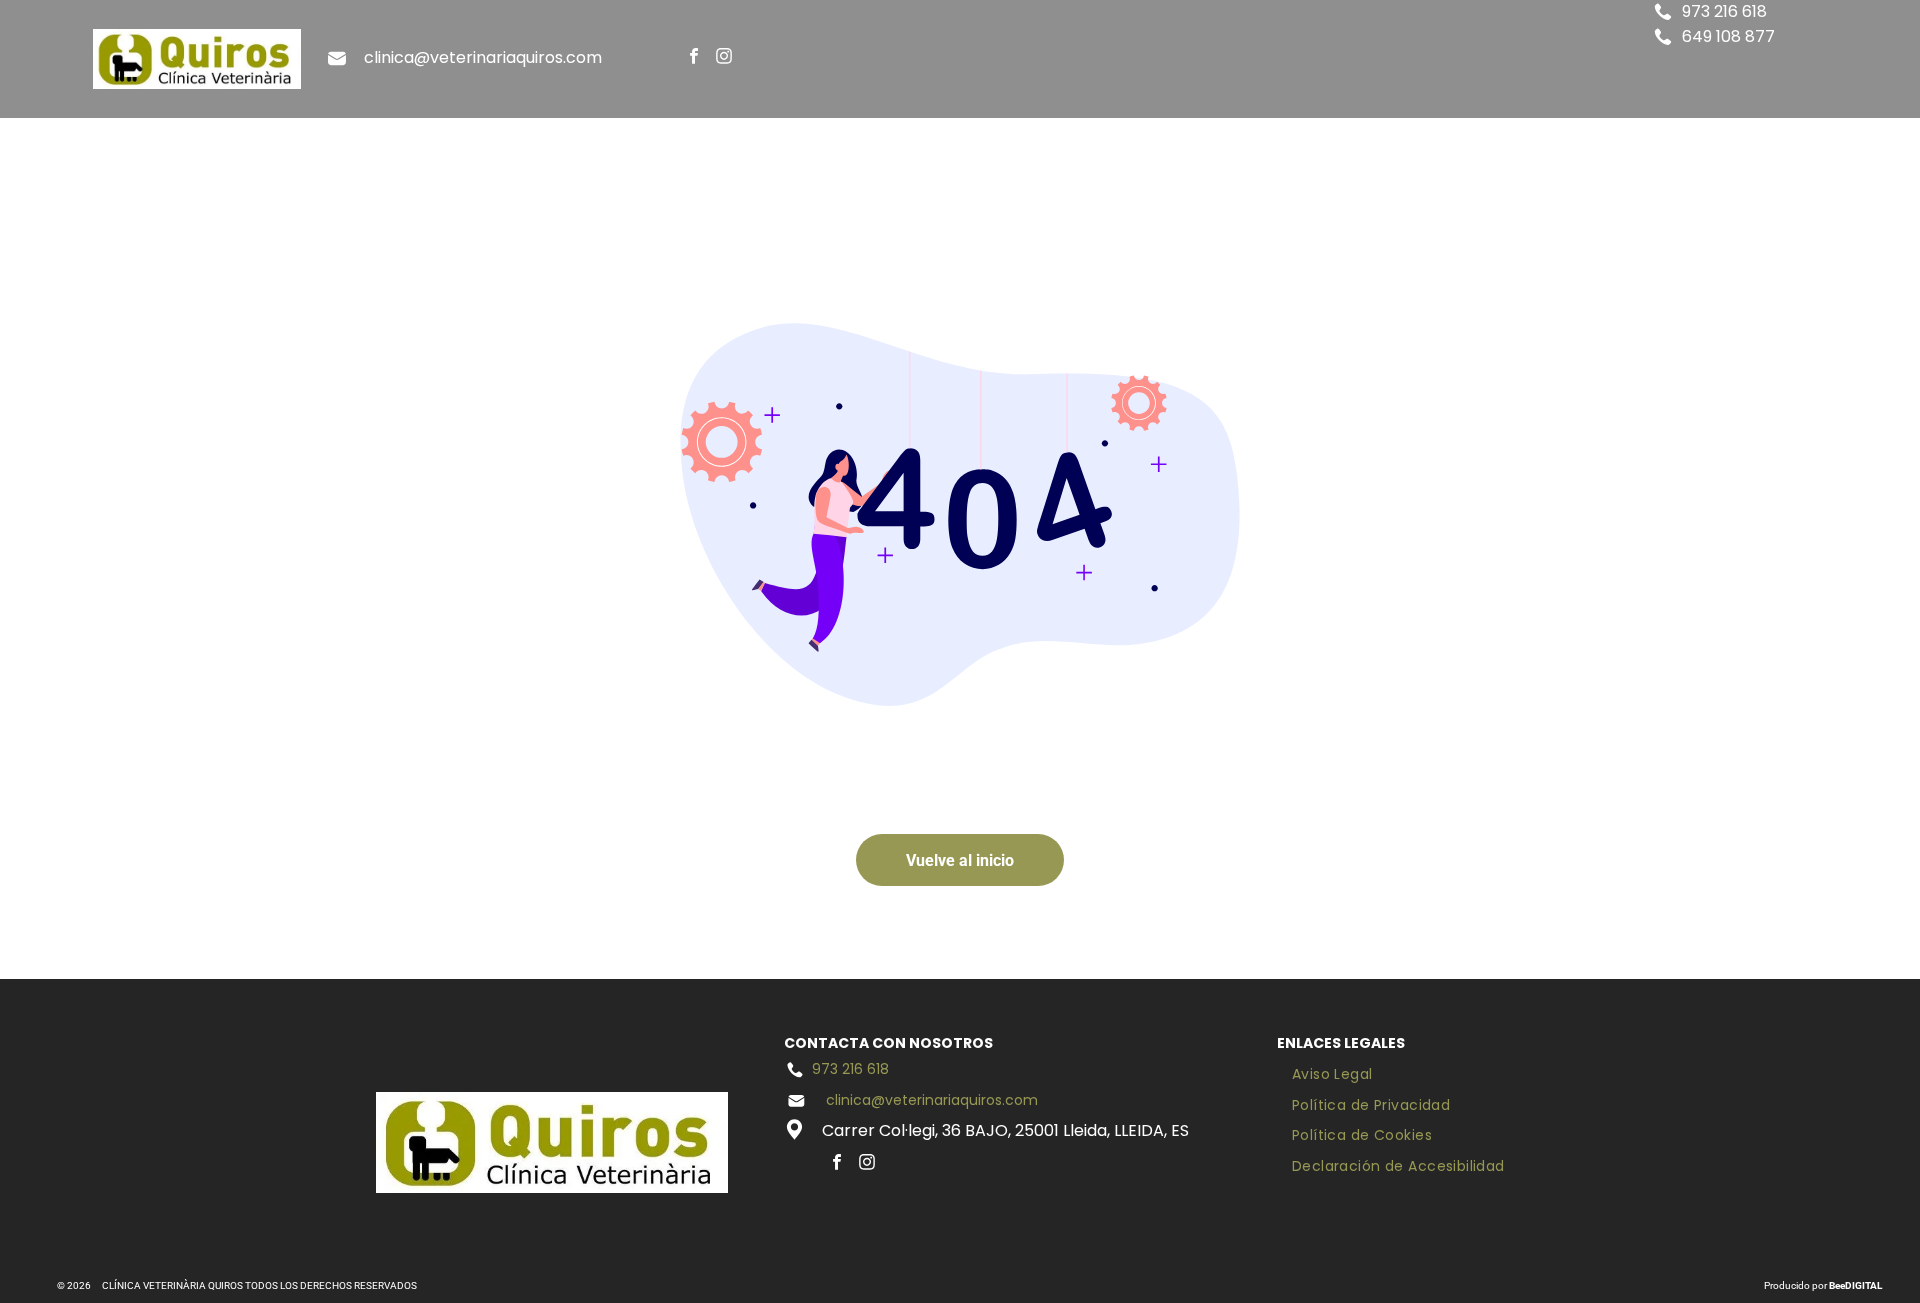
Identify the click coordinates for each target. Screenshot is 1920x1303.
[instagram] (724, 59)
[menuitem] (843, 152)
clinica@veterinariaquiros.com (483, 57)
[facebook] (694, 59)
